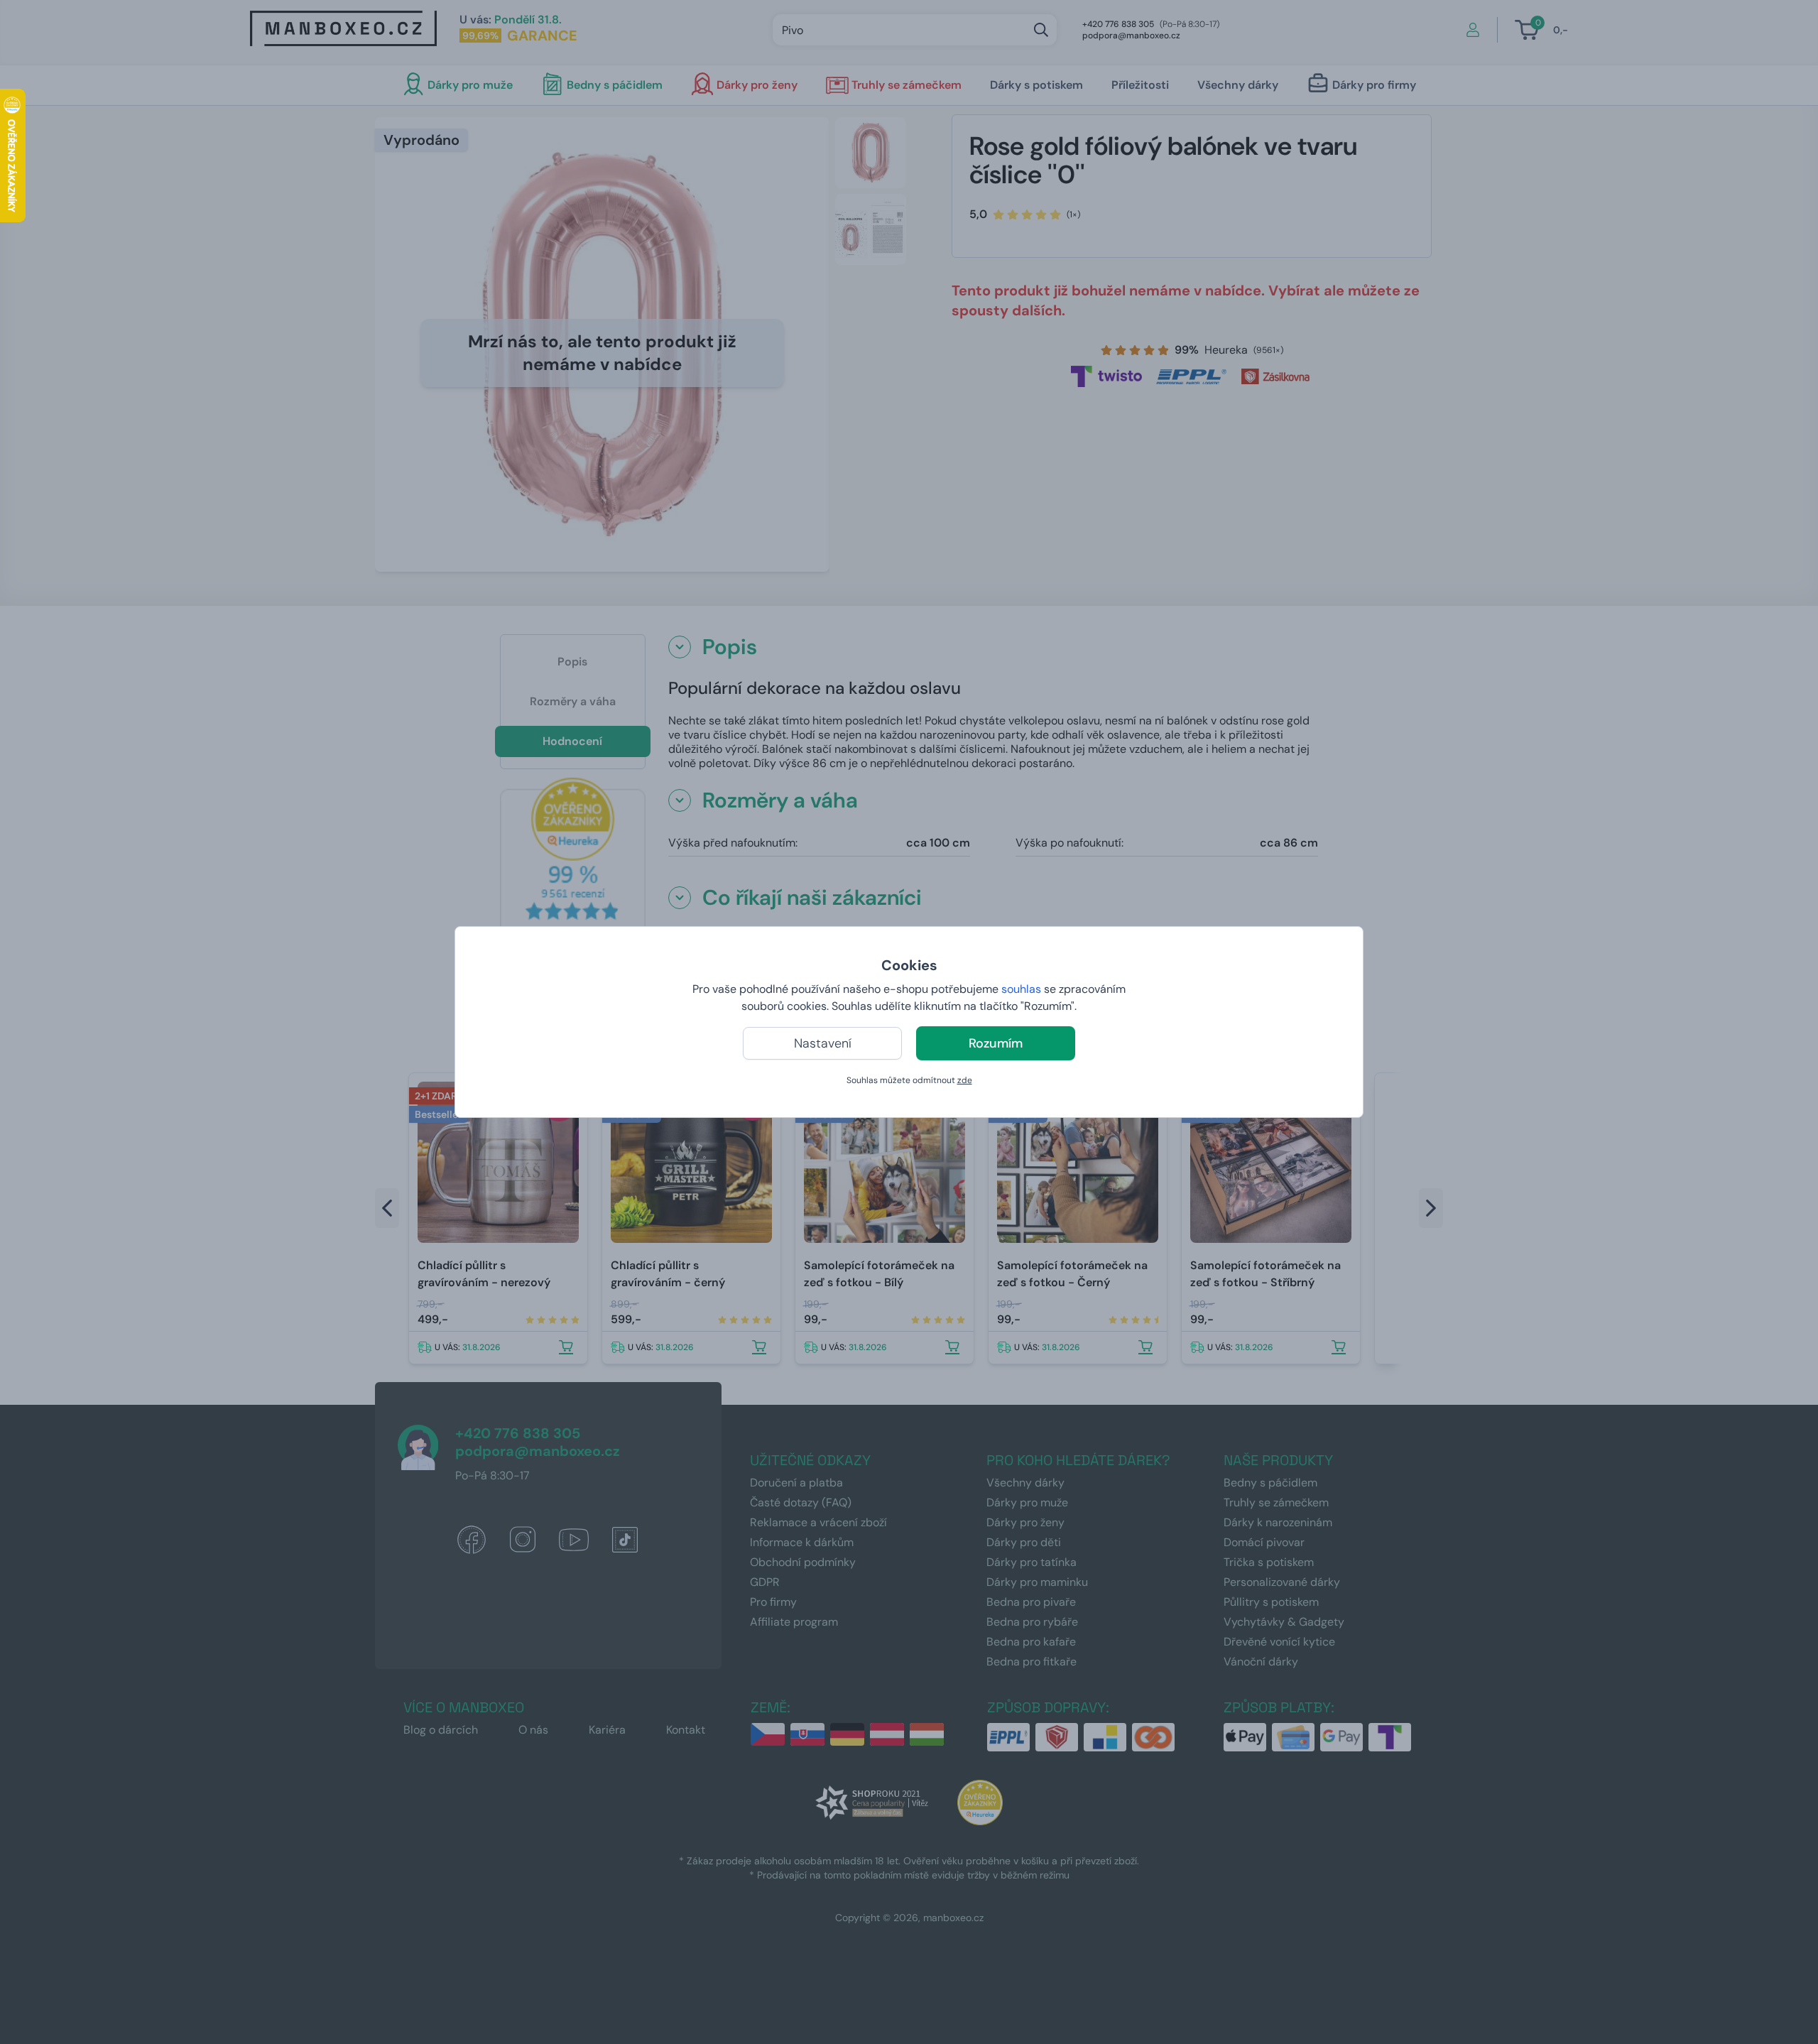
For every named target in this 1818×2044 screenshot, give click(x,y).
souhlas (1021, 989)
